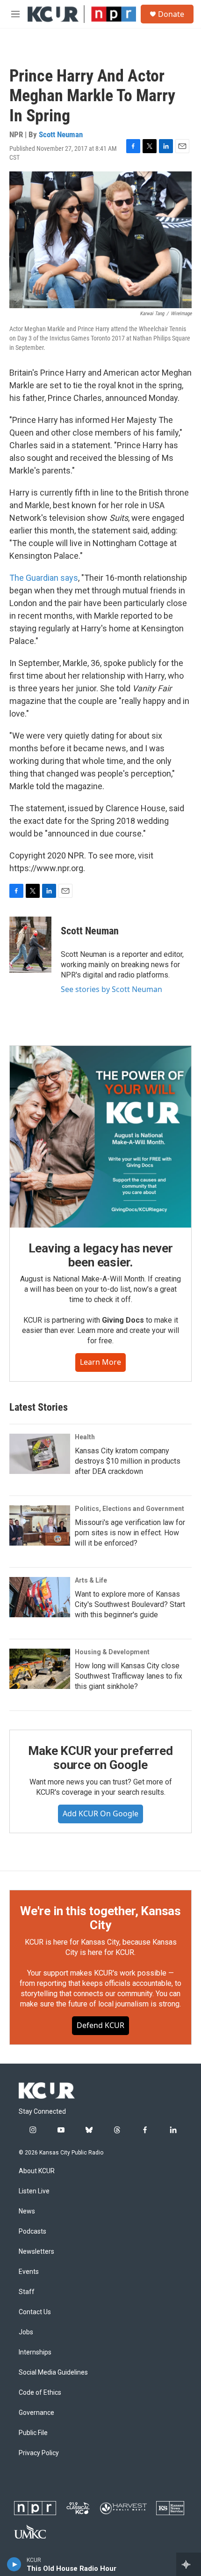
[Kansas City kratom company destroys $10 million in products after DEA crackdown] (40, 1454)
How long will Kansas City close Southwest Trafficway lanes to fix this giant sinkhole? (129, 1676)
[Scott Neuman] (30, 945)
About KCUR (37, 2171)
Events (29, 2272)
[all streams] (189, 2564)
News (27, 2211)
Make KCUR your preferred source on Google (100, 1758)
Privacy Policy (39, 2453)
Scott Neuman (61, 134)
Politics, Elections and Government (129, 1509)
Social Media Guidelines (53, 2372)
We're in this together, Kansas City (100, 1918)
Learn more (100, 1362)
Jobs (26, 2332)
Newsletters (36, 2252)
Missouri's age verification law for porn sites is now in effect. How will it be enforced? (130, 1533)
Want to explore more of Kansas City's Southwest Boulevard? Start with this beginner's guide (130, 1604)
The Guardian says (44, 578)
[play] (14, 2564)
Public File (33, 2433)
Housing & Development (112, 1652)
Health (85, 1437)
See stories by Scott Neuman (111, 989)
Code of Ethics (40, 2393)
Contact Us (35, 2312)
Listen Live (34, 2191)
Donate (171, 14)
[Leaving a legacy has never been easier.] (100, 1137)
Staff (27, 2292)
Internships (35, 2352)
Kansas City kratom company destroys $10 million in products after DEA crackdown (128, 1461)
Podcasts (32, 2232)
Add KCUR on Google (100, 1814)
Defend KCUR (100, 2025)
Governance (36, 2413)
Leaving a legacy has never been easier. (101, 1255)
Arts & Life (91, 1580)
